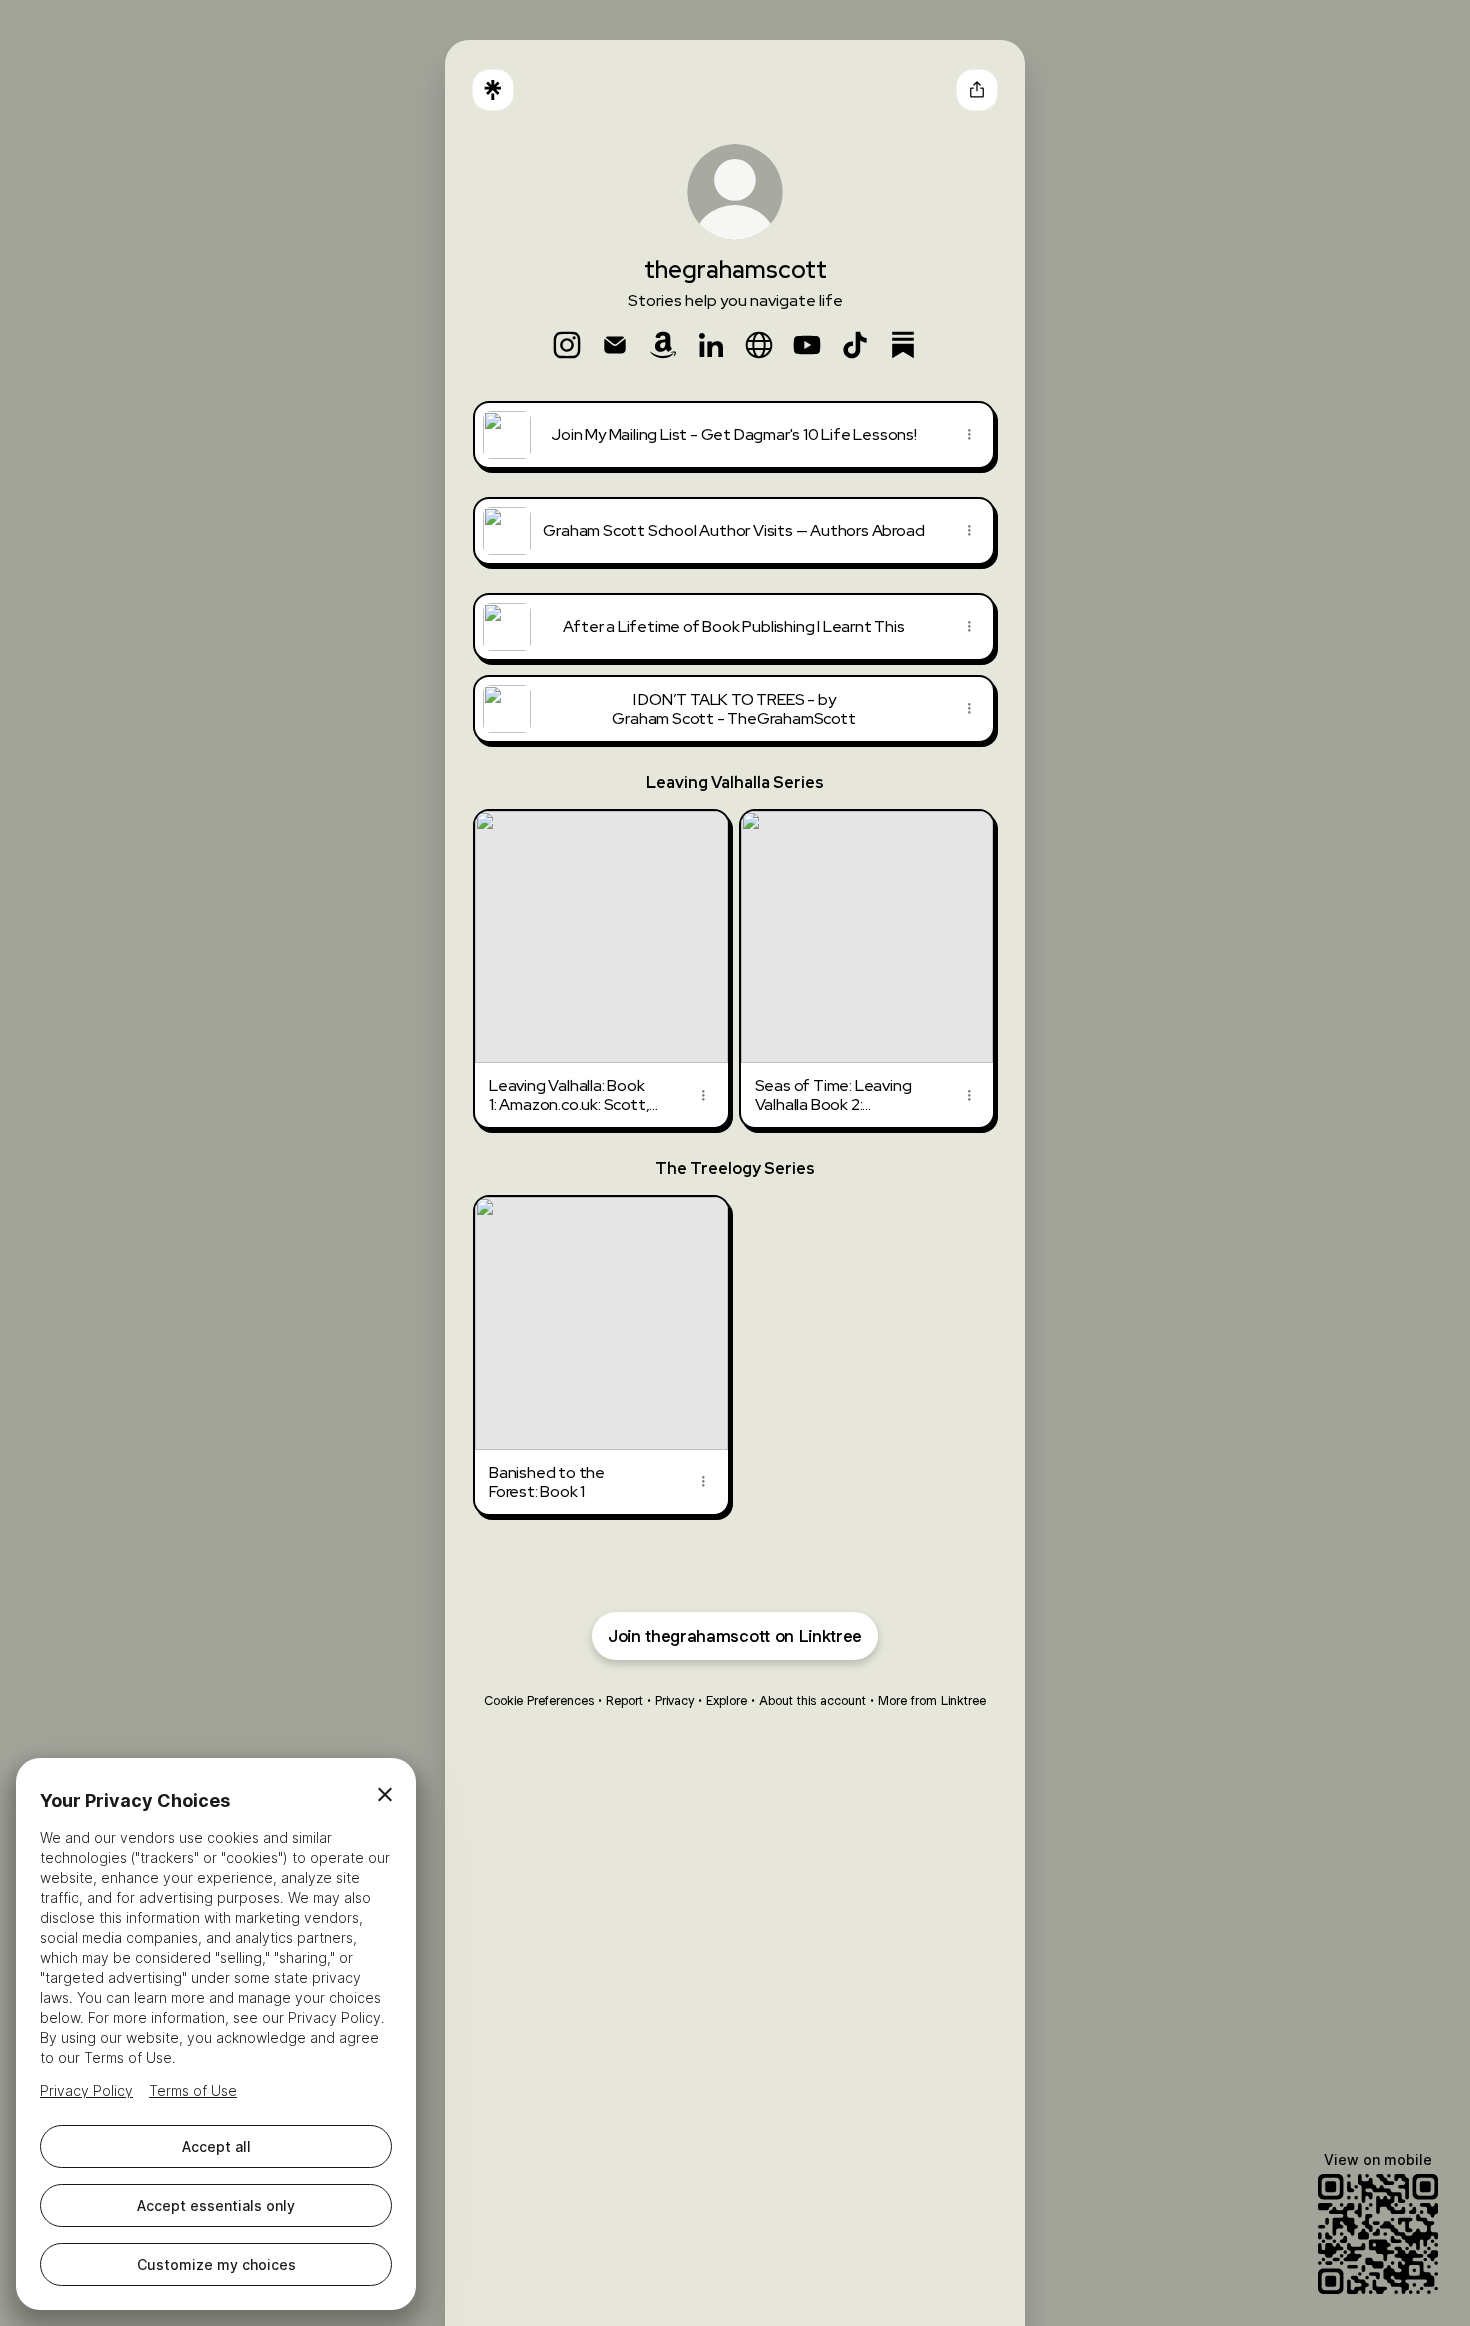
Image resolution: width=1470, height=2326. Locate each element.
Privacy (674, 1700)
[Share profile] (977, 90)
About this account (812, 1700)
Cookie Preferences (539, 1700)
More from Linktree (932, 1700)
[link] (567, 345)
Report (624, 1700)
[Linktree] (493, 90)
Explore (726, 1700)
